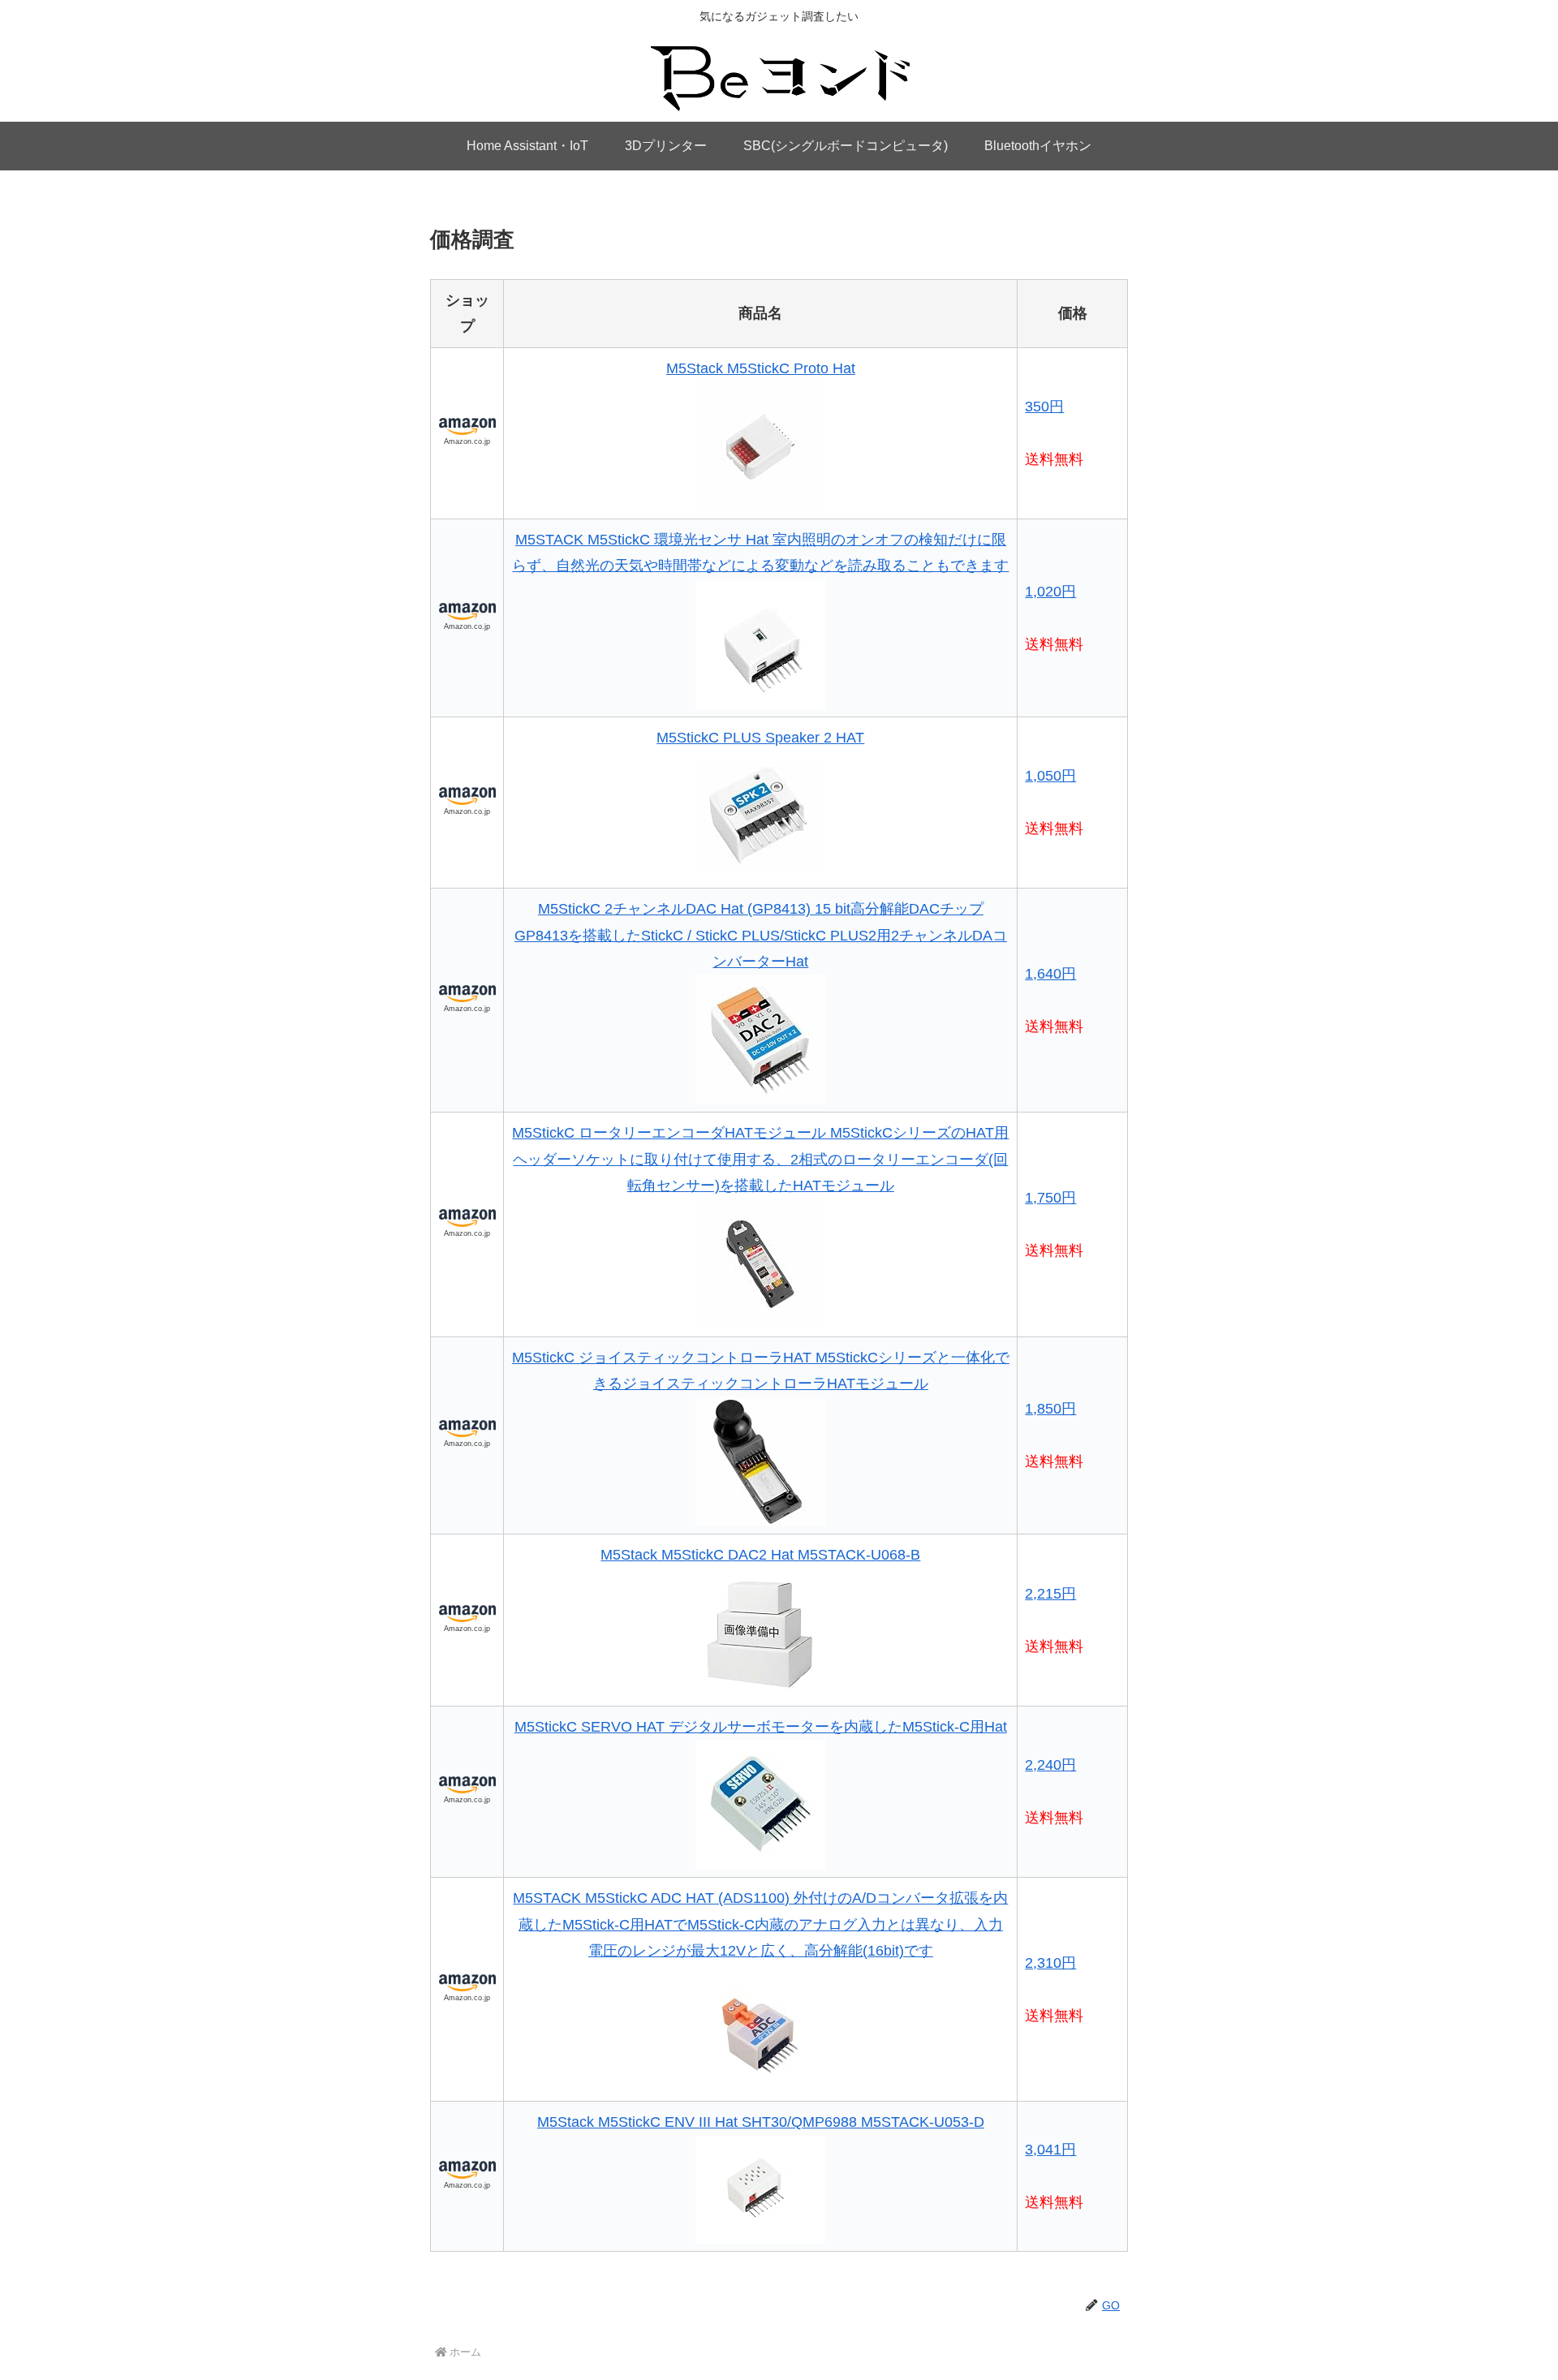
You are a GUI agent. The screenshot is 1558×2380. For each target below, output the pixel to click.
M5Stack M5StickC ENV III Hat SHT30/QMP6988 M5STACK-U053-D (761, 2122)
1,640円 (1050, 974)
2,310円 (1050, 1963)
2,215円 (1050, 1594)
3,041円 (1050, 2150)
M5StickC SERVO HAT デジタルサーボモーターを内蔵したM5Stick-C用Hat (761, 1727)
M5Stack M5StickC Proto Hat (761, 368)
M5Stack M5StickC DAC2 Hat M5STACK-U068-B (760, 1555)
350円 (1044, 407)
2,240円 (1050, 1765)
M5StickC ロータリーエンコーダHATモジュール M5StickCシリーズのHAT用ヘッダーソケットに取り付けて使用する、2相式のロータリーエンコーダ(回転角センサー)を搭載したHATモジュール (760, 1159)
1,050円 (1050, 776)
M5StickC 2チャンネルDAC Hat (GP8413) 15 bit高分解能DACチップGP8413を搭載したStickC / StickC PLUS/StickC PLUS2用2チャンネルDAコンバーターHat (761, 935)
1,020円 (1050, 592)
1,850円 (1050, 1409)
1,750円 (1050, 1198)
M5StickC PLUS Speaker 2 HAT (760, 738)
